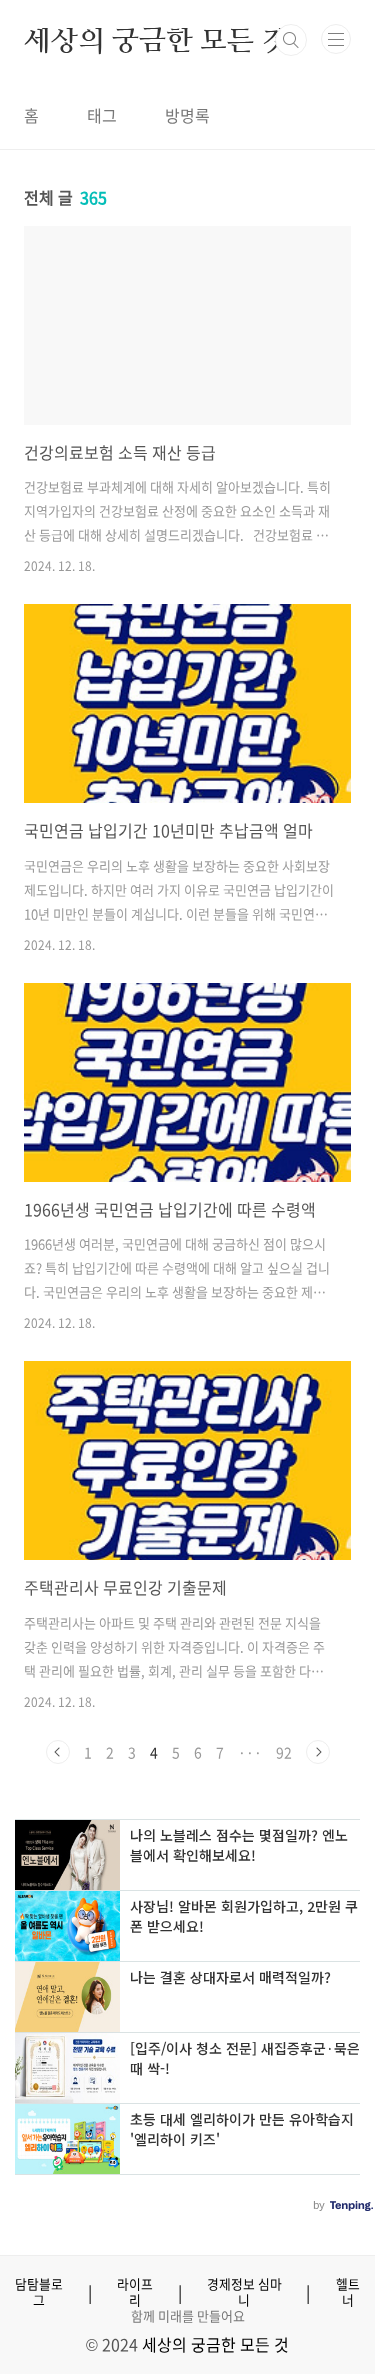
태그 (102, 115)
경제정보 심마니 (244, 2292)
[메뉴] (336, 39)
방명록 (187, 115)
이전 (58, 1752)
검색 (291, 40)
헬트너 (348, 2292)
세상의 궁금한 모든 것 (156, 40)
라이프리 (135, 2292)
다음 (318, 1752)
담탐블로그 (39, 2292)
